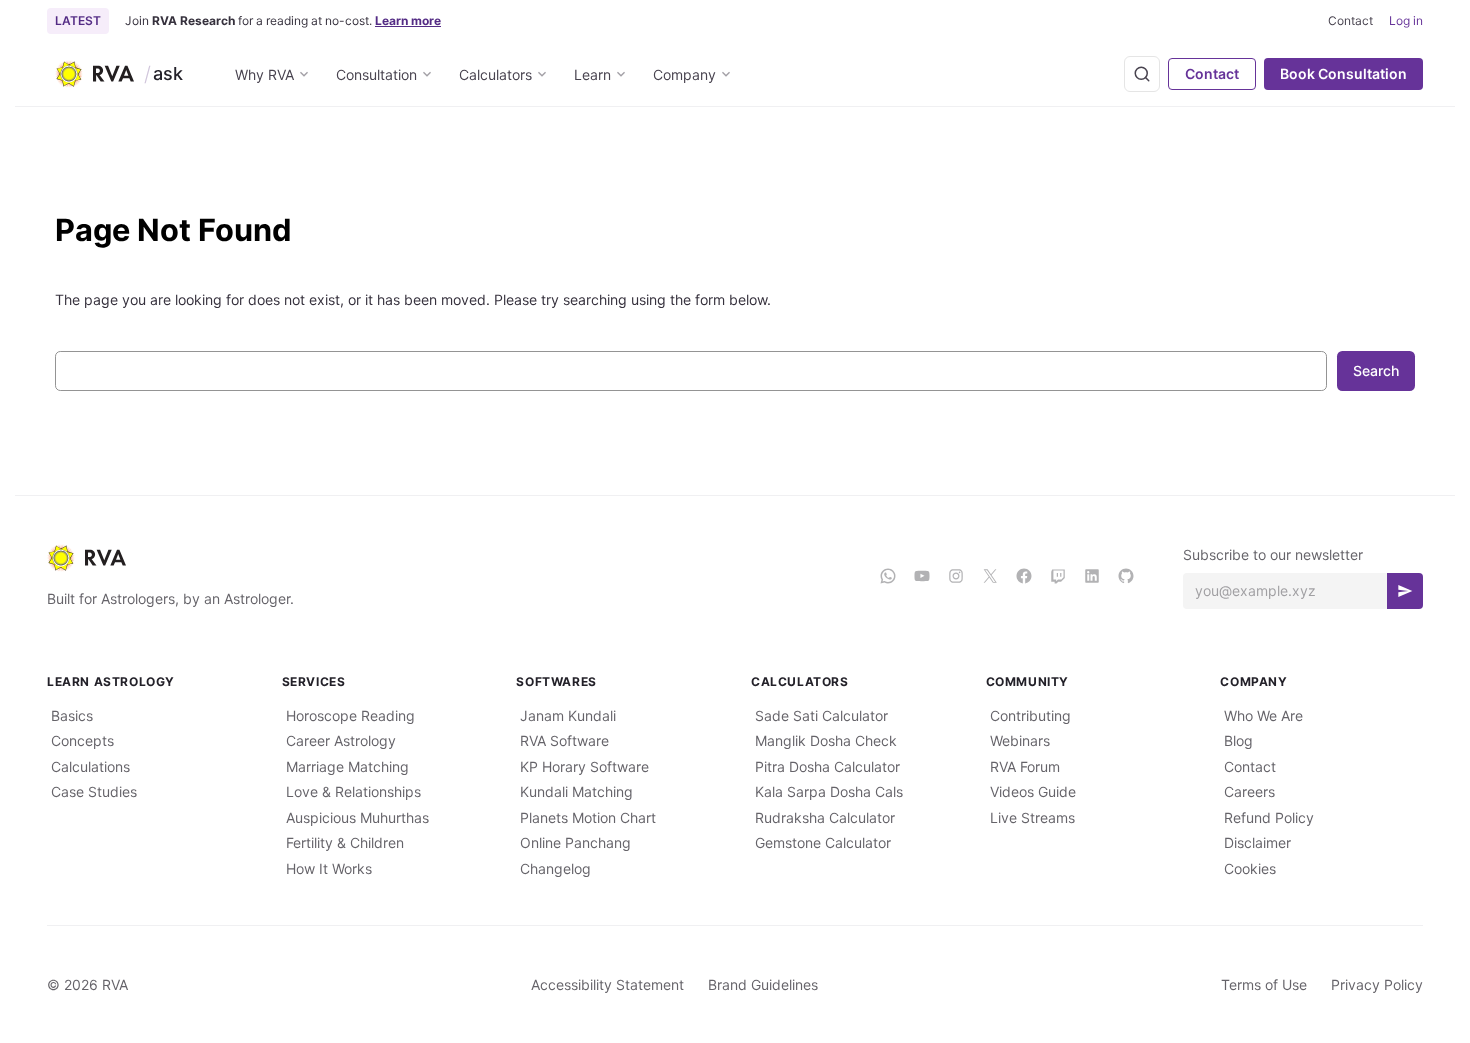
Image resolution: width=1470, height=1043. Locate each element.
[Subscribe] (1405, 591)
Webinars (1020, 740)
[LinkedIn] (1092, 576)
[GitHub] (1126, 576)
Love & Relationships (353, 791)
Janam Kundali (568, 715)
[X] (990, 576)
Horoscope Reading (350, 715)
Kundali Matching (576, 791)
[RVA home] (94, 74)
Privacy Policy (1377, 984)
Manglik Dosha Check (826, 740)
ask (168, 73)
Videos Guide (1033, 791)
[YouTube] (922, 576)
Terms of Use (1264, 984)
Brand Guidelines (763, 984)
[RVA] (447, 558)
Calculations (90, 766)
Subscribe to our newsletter (1273, 554)
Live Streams (1032, 817)
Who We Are (1263, 715)
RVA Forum (1025, 766)
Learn (592, 74)
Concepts (82, 740)
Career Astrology (341, 740)
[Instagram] (956, 576)
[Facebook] (1024, 576)
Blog (1238, 740)
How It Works (329, 868)
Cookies (1250, 868)
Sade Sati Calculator (821, 715)
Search (1376, 370)
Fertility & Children (345, 842)
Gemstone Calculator (823, 842)
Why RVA (264, 74)
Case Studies (94, 791)
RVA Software (564, 740)
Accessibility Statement (607, 984)
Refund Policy (1269, 817)
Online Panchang (575, 842)
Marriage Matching (347, 766)
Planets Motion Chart (588, 817)
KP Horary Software (584, 766)
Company (684, 74)
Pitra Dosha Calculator (827, 766)
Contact (1212, 73)
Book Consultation (1343, 73)
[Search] (1142, 74)
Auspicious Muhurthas (357, 817)
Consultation (376, 74)
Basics (72, 715)
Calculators (495, 74)
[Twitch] (1058, 576)
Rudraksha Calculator (825, 817)
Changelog (555, 868)
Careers (1249, 791)
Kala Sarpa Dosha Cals (829, 791)
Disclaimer (1257, 842)
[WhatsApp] (888, 576)
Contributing (1030, 715)
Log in (1406, 20)
